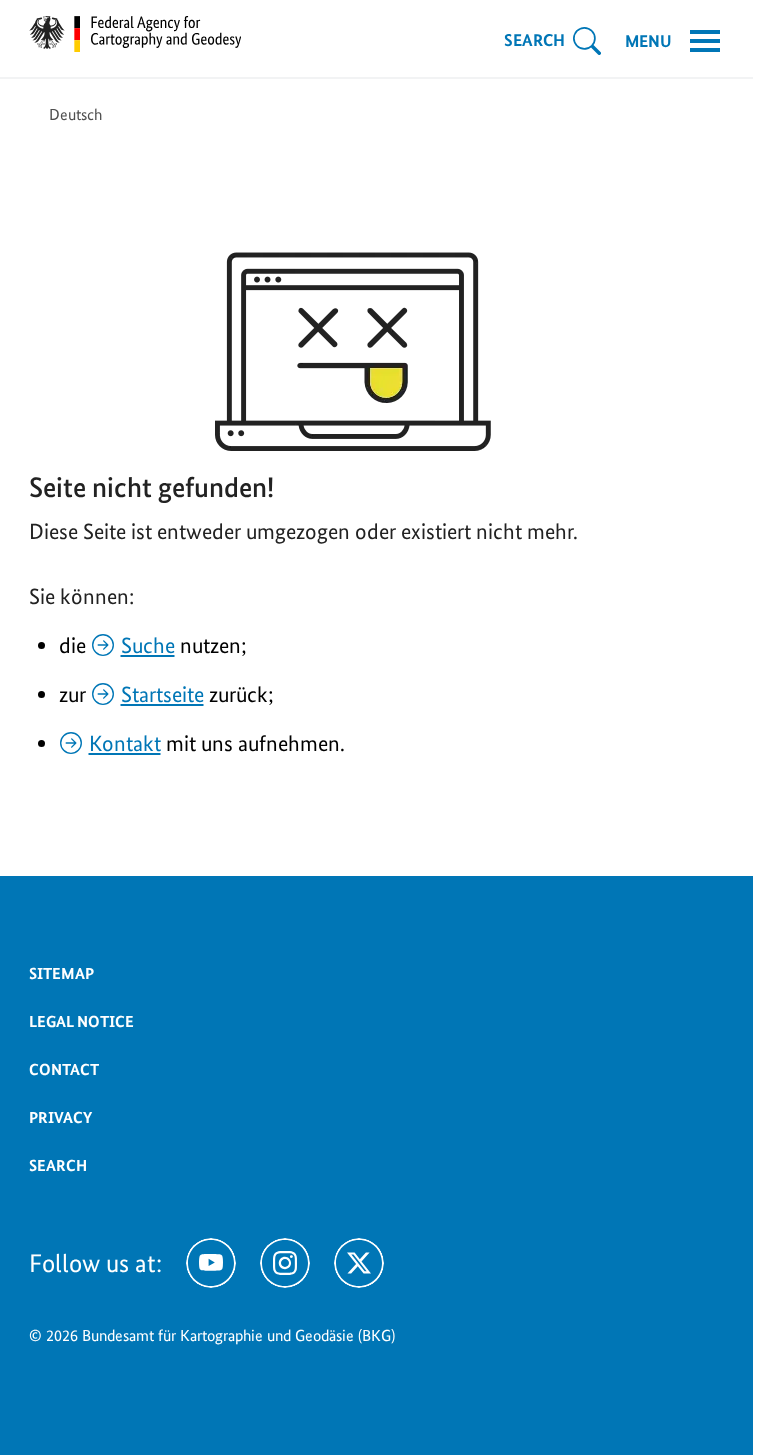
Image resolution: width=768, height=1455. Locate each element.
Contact (64, 1069)
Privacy (60, 1117)
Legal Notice (81, 1021)
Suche (148, 645)
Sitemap (61, 973)
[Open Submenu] (587, 41)
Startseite (162, 694)
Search (58, 1165)
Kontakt (125, 743)
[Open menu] (705, 41)
